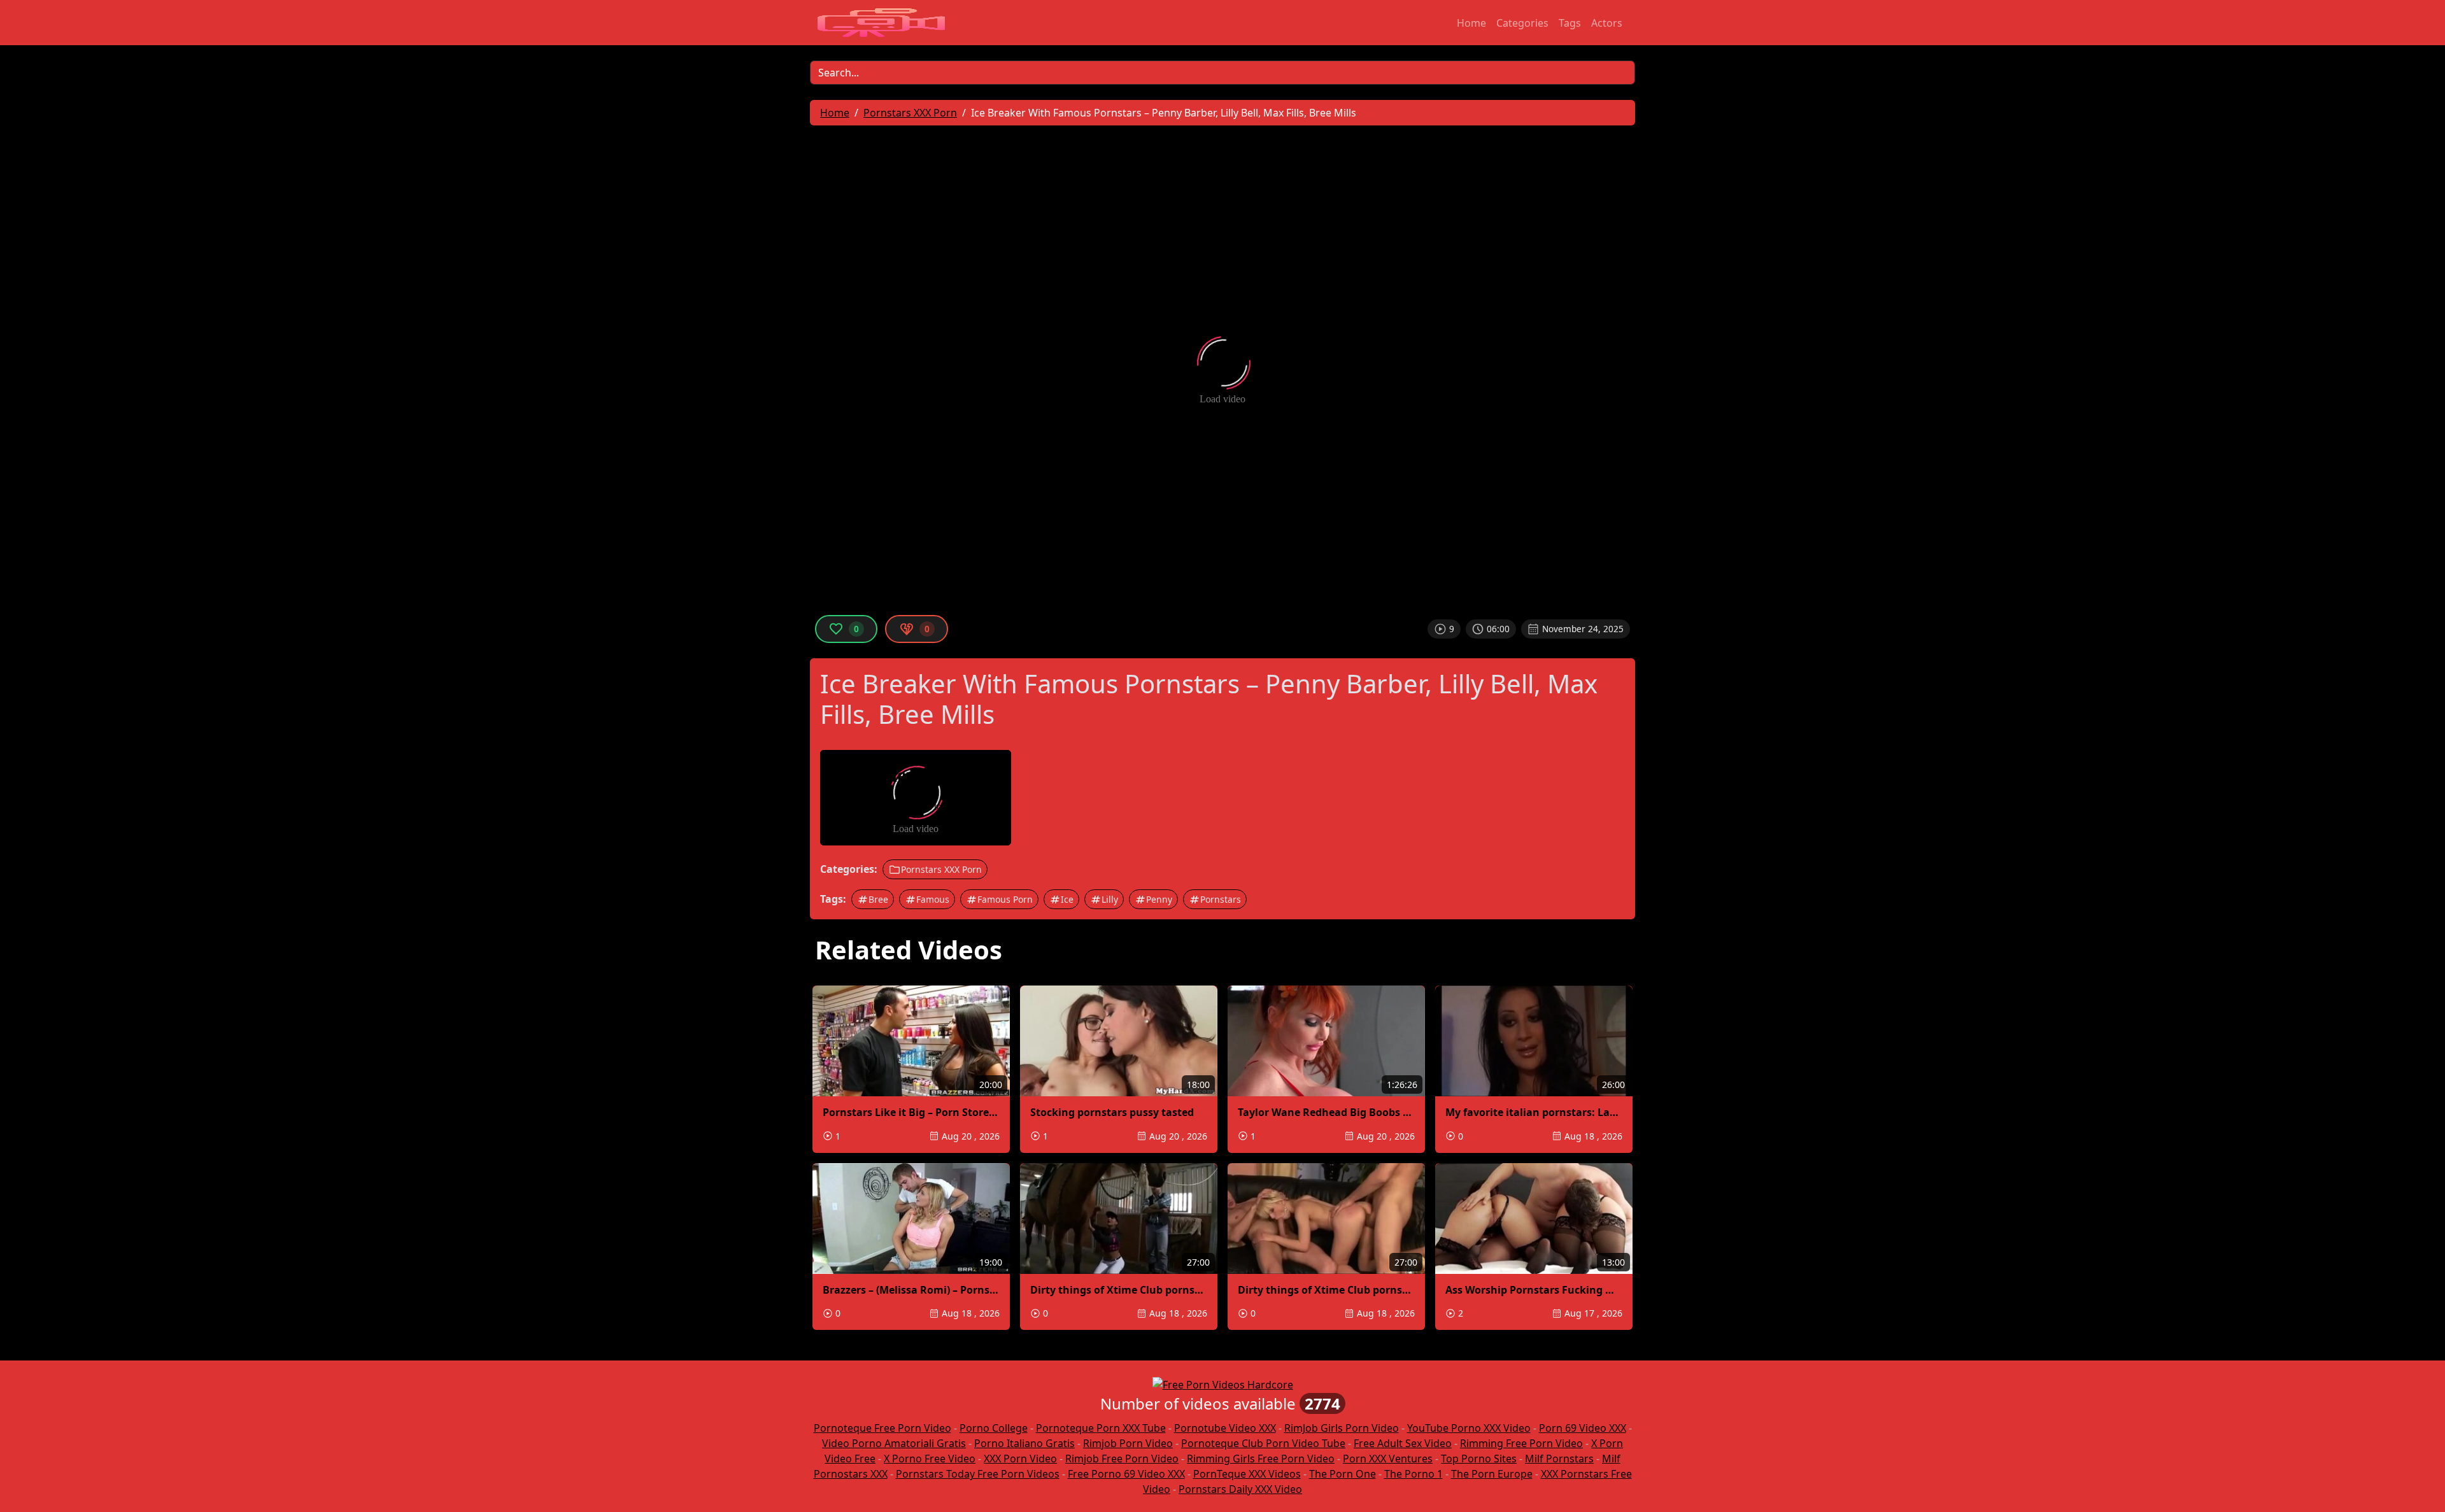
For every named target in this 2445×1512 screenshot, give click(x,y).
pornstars (1221, 899)
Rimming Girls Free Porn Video (1261, 1459)
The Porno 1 (1414, 1474)
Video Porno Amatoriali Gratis (894, 1443)
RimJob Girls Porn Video (1342, 1428)
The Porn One (1343, 1474)
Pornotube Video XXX (1225, 1428)
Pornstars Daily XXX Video (1240, 1489)
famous (933, 899)
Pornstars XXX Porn (941, 869)
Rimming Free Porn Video (1521, 1443)
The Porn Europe (1492, 1474)
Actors (1607, 23)
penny (1159, 899)
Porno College (994, 1428)
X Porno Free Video (930, 1459)
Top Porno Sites (1479, 1459)
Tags (1570, 23)
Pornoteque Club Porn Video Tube (1263, 1443)
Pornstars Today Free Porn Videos (978, 1474)
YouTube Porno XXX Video (1469, 1428)
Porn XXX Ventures (1388, 1459)
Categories (1522, 23)
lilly (1110, 899)
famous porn (1005, 899)
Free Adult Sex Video (1403, 1443)
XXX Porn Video (1020, 1459)
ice (1067, 899)
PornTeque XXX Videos (1247, 1474)
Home (1471, 23)
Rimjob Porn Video (1128, 1443)
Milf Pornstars (1559, 1459)
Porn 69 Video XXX (1583, 1428)
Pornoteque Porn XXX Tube (1101, 1428)
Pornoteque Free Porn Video (882, 1428)
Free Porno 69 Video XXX (1126, 1474)
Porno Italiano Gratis (1024, 1443)
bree (878, 899)
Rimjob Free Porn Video (1122, 1459)
